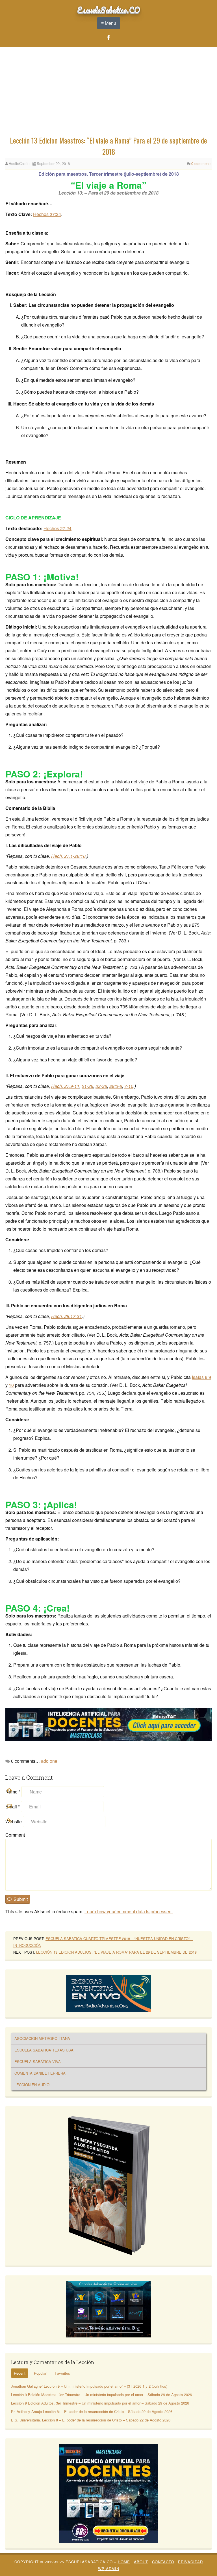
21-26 (87, 1086)
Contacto (163, 2562)
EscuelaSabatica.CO (109, 10)
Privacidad (190, 2562)
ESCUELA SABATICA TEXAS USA (44, 2050)
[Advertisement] (108, 92)
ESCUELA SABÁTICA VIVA (38, 2062)
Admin (109, 2569)
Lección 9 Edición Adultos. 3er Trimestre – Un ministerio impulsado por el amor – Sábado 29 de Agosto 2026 (100, 2403)
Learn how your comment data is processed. (129, 1911)
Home (124, 2562)
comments (201, 163)
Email (13, 1807)
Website (14, 1822)
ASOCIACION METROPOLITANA (42, 2038)
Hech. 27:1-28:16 (68, 856)
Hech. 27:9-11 (65, 1086)
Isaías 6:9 (201, 1377)
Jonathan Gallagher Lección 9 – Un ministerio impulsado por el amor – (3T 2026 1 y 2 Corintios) (89, 2386)
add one (49, 1761)
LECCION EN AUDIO (32, 2085)
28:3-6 (116, 1086)
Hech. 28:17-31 (67, 1316)
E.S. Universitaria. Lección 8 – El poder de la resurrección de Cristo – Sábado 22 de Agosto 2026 (91, 2420)
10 (11, 1385)
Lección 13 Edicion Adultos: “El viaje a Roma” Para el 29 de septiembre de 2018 (116, 1952)
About (141, 2562)
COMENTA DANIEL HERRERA (40, 2073)
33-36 (101, 1086)
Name (13, 1792)
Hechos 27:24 (47, 214)
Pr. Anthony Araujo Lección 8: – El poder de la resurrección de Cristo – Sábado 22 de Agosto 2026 (92, 2411)
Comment (15, 1835)
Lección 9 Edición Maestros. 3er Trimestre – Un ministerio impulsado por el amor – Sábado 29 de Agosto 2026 (101, 2395)
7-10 (129, 1086)
